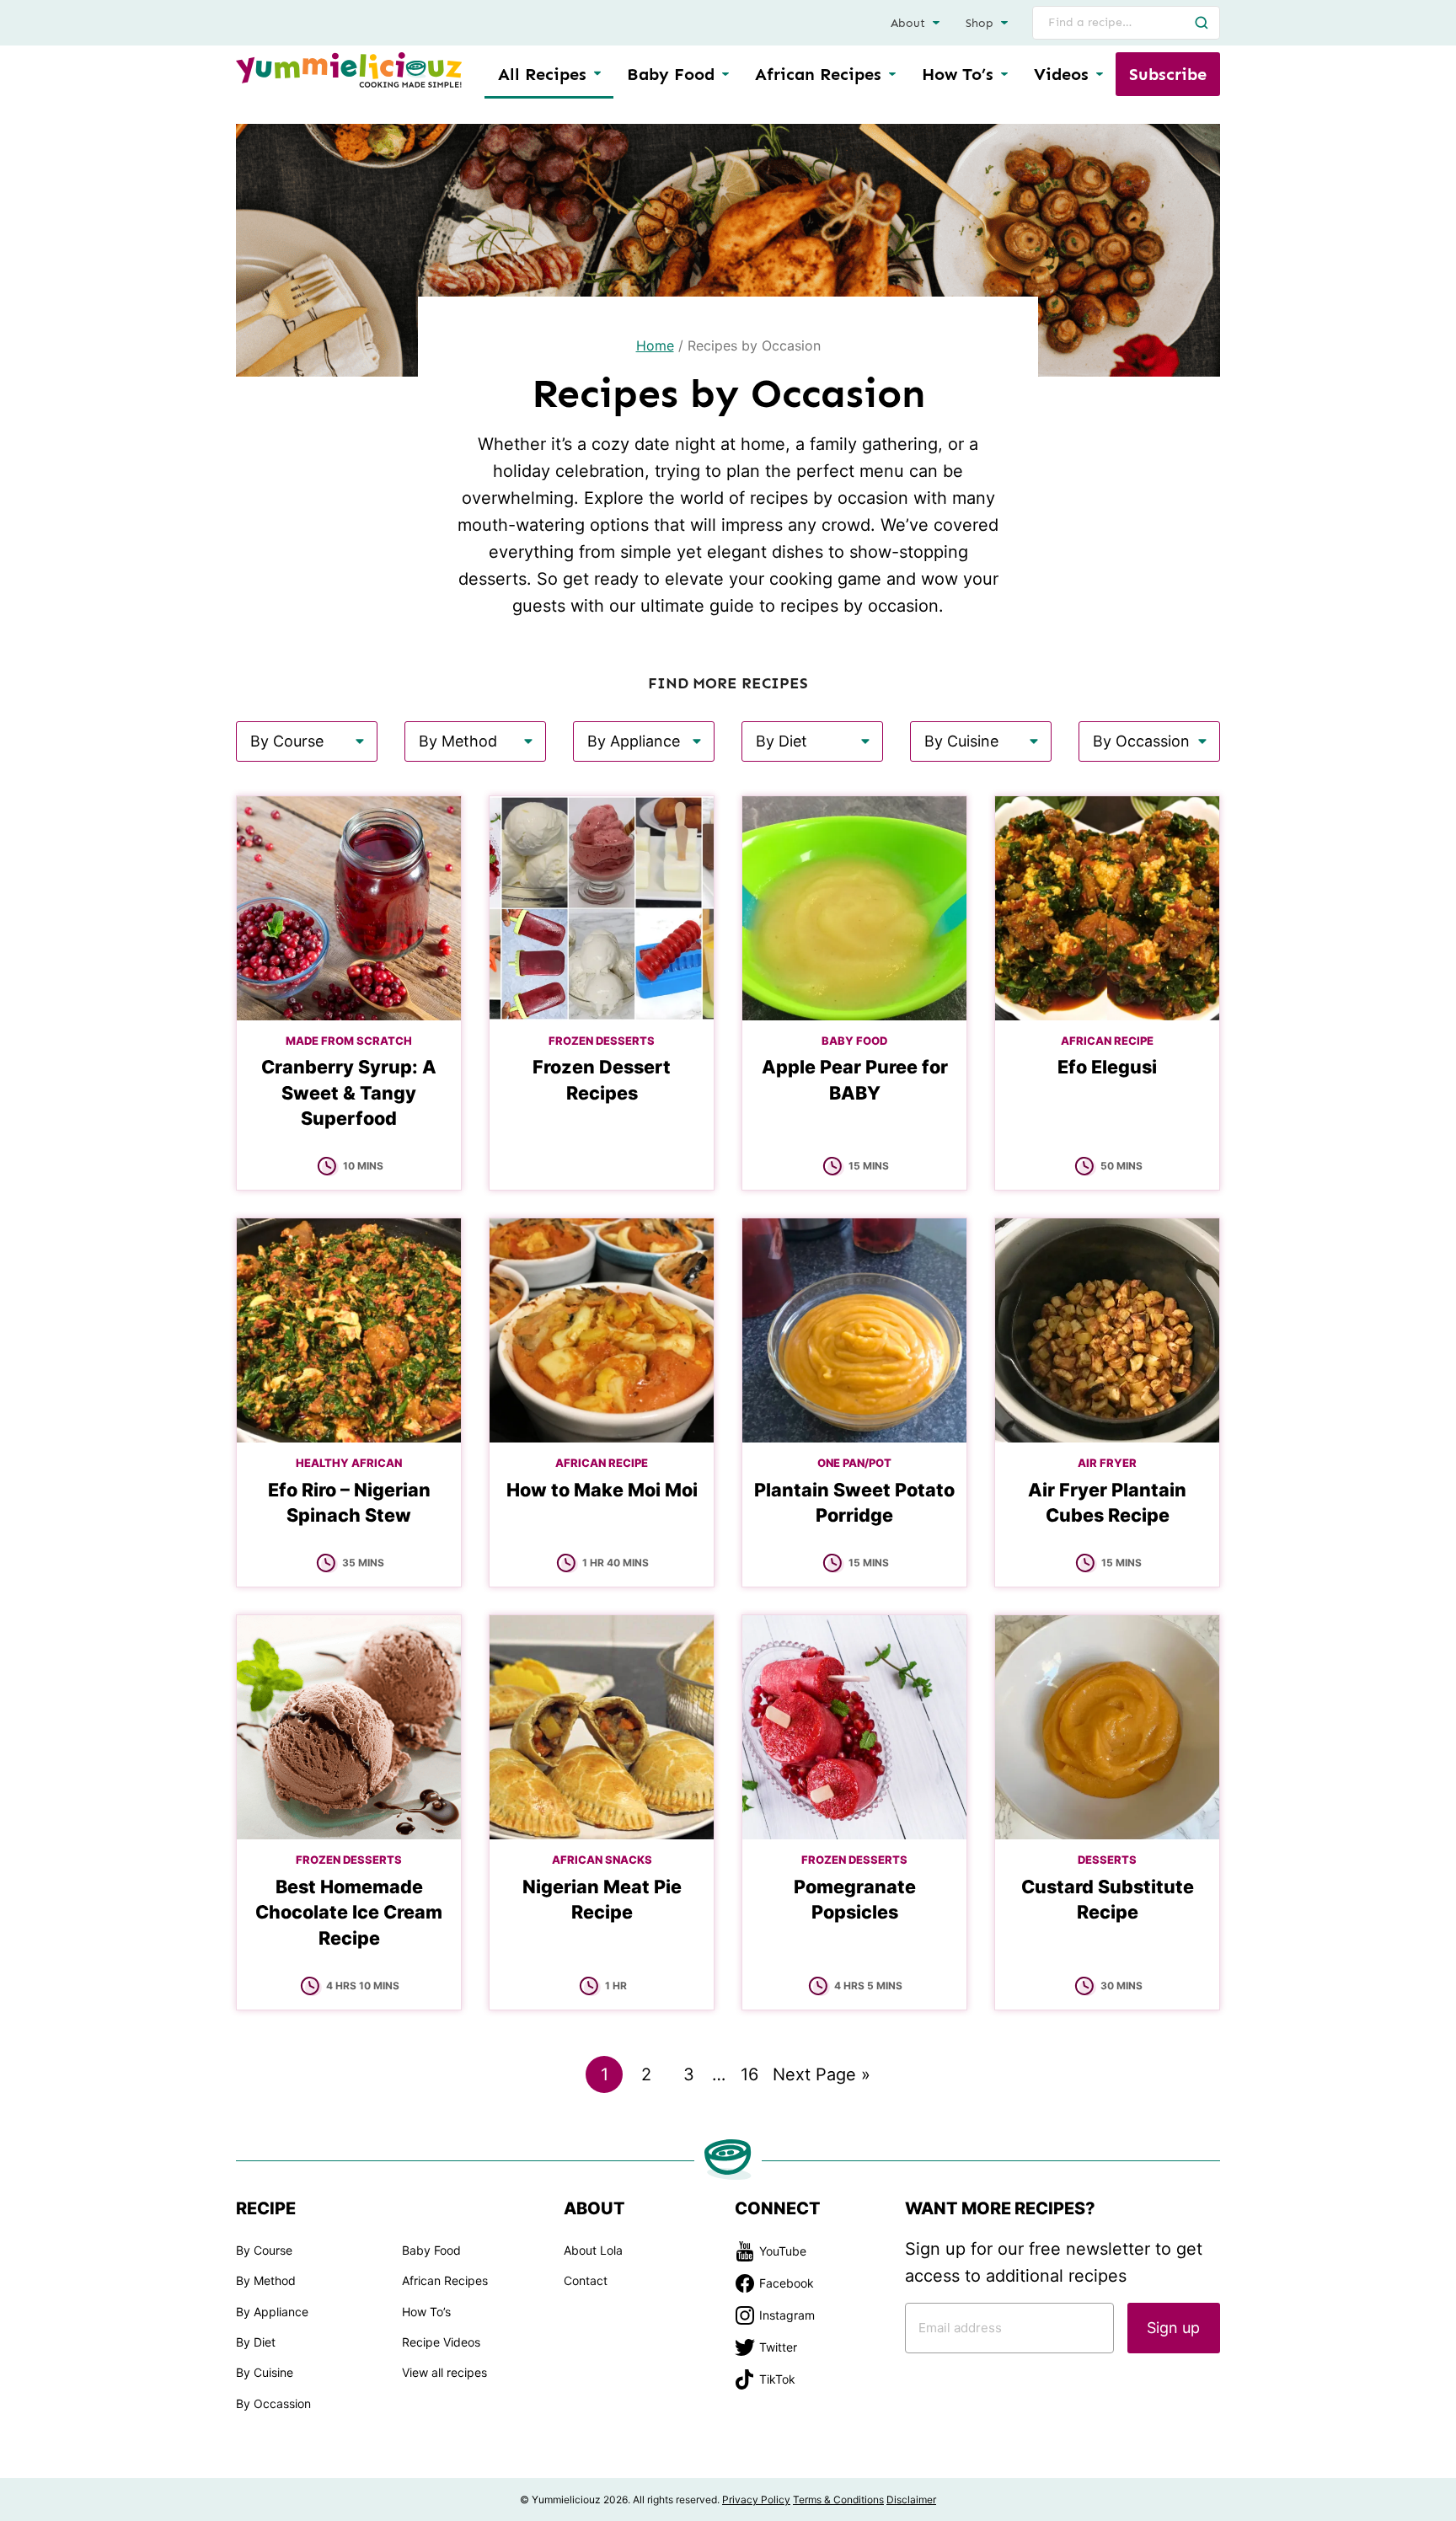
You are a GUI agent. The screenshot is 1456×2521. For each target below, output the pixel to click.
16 (754, 2078)
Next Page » (822, 2078)
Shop (980, 23)
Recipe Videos (441, 2342)
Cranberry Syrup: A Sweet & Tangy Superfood (349, 1092)
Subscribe (1168, 74)
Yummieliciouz (349, 70)
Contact (586, 2280)
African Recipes (818, 74)
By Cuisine (265, 2372)
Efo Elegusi (1107, 1067)
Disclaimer (911, 2500)
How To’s (958, 74)
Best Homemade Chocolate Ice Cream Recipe (349, 1912)
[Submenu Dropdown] (725, 74)
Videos (1061, 74)
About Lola (593, 2250)
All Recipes (542, 74)
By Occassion (273, 2403)
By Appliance (272, 2312)
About (908, 23)
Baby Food (671, 74)
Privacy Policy (756, 2500)
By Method (266, 2280)
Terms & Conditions (838, 2500)
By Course (264, 2250)
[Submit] (1202, 23)
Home (655, 345)
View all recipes (444, 2372)
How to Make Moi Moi (602, 1490)
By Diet (256, 2342)
